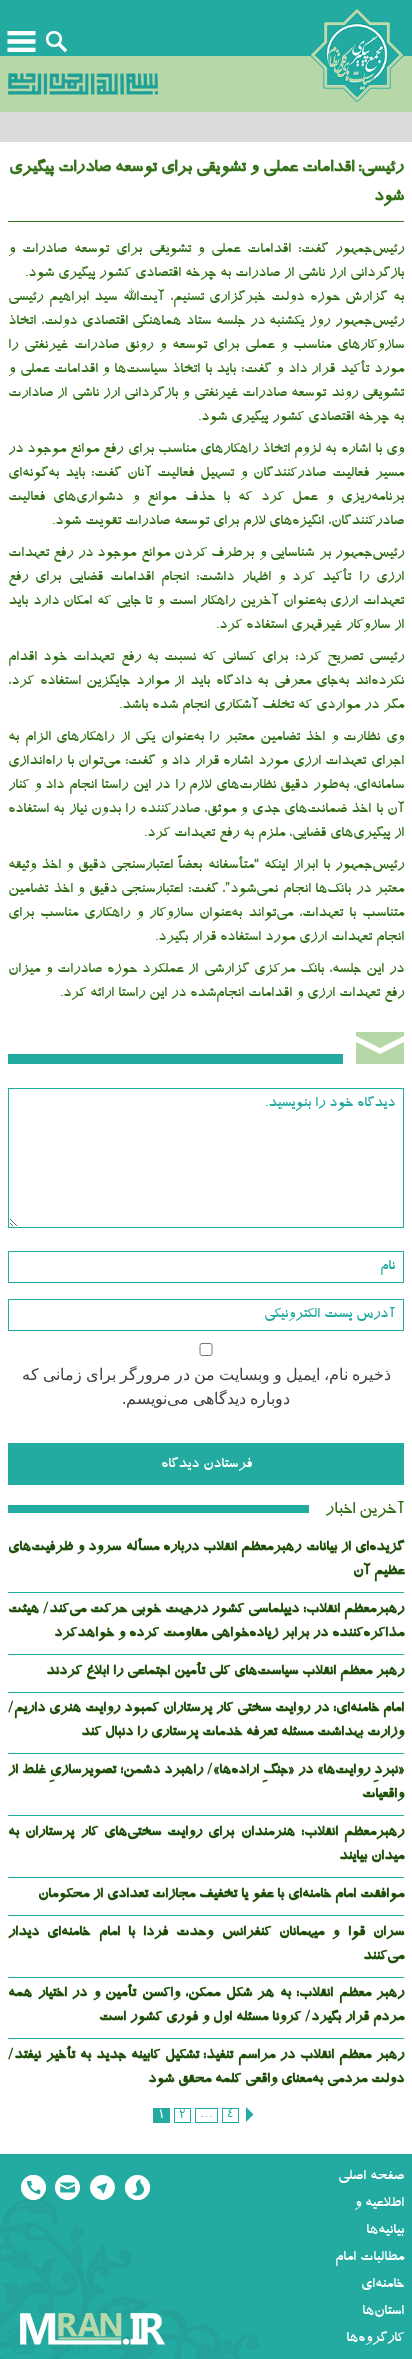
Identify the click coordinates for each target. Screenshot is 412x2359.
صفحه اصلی (371, 2177)
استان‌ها (383, 2312)
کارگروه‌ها (375, 2339)
